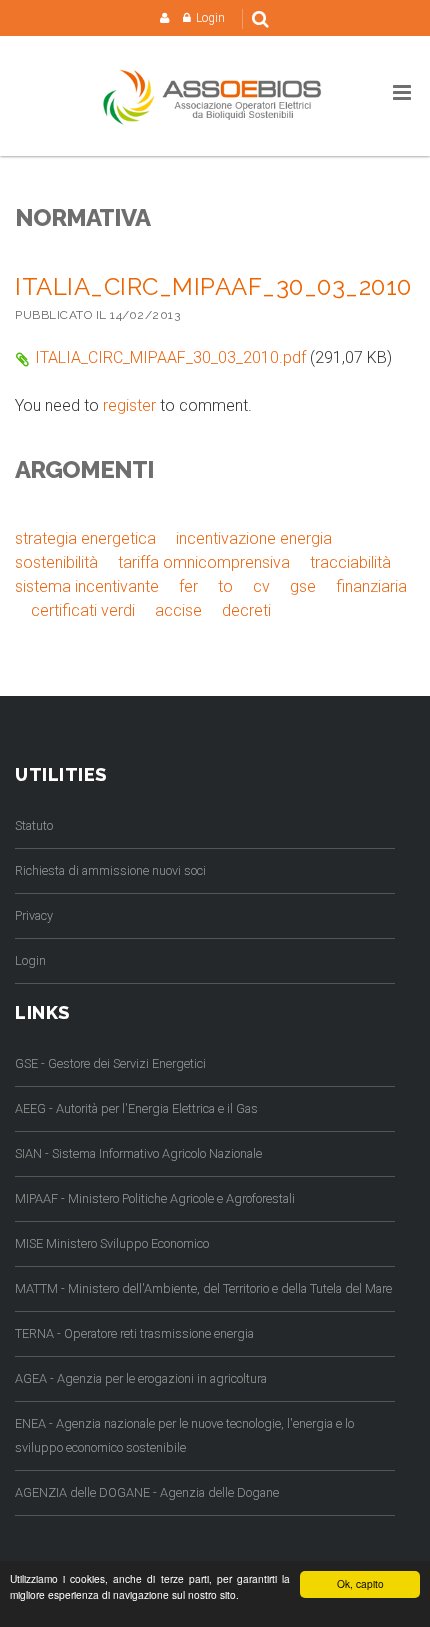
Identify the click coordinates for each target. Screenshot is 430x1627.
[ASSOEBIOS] (215, 97)
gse (303, 586)
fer (188, 586)
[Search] (261, 19)
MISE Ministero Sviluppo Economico (112, 1243)
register (129, 405)
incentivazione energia (254, 538)
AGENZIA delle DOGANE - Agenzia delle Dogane (147, 1492)
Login (210, 18)
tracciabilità (350, 562)
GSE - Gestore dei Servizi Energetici (110, 1063)
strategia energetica (85, 538)
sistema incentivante (87, 586)
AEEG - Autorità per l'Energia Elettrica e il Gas (136, 1108)
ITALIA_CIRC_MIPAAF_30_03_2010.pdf (170, 357)
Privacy (34, 915)
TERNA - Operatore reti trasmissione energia (134, 1333)
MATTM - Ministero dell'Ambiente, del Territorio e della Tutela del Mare (203, 1288)
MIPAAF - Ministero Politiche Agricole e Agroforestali (155, 1198)
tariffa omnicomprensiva (204, 562)
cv (261, 586)
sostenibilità (56, 562)
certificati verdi (83, 610)
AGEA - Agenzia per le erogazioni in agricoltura (141, 1378)
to (225, 586)
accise (178, 610)
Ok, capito (360, 1583)
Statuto (34, 825)
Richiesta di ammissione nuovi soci (110, 870)
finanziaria (371, 586)
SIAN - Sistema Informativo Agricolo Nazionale (138, 1153)
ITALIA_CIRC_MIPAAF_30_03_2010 (213, 286)
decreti (246, 610)
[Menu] (402, 93)
